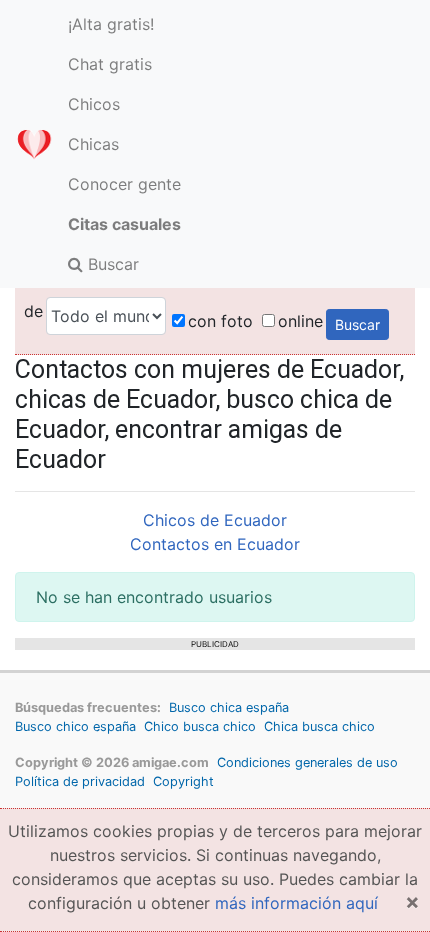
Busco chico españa (75, 726)
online (300, 321)
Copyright (183, 781)
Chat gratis (110, 64)
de (33, 311)
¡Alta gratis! (111, 24)
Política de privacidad (80, 781)
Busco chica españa (229, 707)
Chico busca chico (200, 726)
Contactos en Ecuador (215, 544)
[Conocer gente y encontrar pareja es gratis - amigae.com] (34, 144)
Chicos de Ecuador (215, 520)
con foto (220, 321)
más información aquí (296, 903)
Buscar (111, 264)
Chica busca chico (319, 726)
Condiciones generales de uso (307, 762)
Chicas (93, 144)
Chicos (94, 104)
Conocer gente (124, 184)
